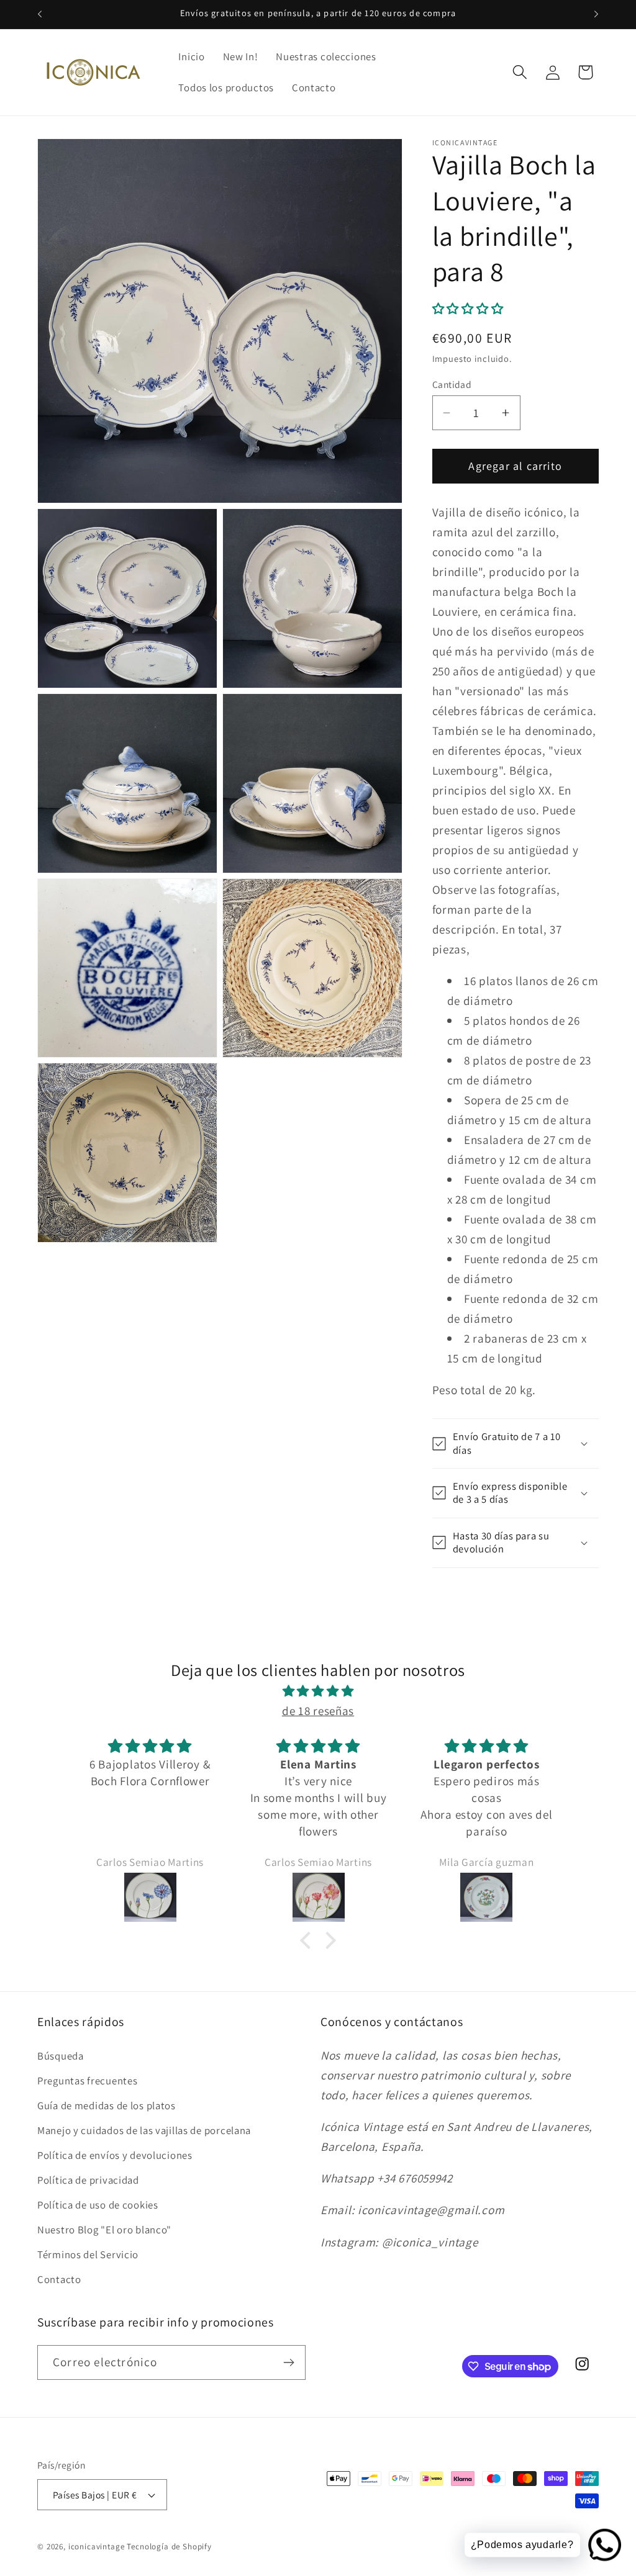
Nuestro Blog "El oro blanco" (104, 2230)
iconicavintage (97, 2547)
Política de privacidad (88, 2180)
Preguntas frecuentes (87, 2081)
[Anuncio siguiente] (596, 14)
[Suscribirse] (288, 2362)
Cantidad (452, 384)
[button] (520, 72)
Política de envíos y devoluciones (115, 2155)
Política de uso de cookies (98, 2205)
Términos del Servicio (88, 2254)
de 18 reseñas (318, 1711)
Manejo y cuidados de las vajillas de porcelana (144, 2130)
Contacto (59, 2279)
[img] (318, 1691)
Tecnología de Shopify (169, 2547)
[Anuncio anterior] (40, 14)
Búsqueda (61, 2056)
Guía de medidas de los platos (107, 2105)
